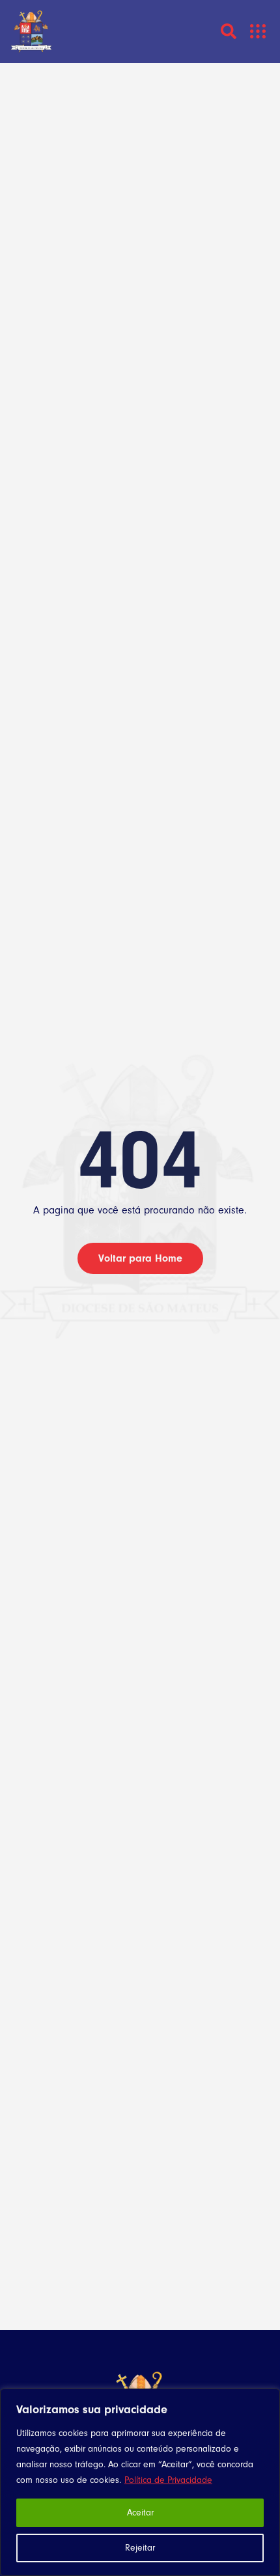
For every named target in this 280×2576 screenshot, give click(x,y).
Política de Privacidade (168, 2480)
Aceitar (140, 2513)
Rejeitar (140, 2548)
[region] (140, 2482)
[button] (258, 32)
